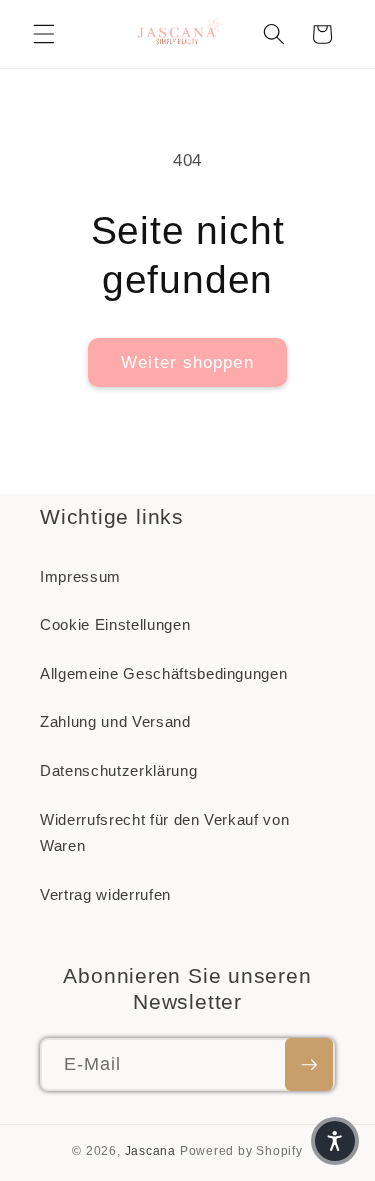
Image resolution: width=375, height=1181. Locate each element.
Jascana (150, 1151)
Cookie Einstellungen (115, 624)
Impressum (80, 576)
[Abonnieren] (309, 1065)
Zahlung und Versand (115, 721)
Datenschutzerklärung (118, 770)
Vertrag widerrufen (105, 894)
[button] (44, 34)
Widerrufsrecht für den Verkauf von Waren (164, 833)
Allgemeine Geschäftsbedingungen (163, 673)
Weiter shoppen (187, 362)
